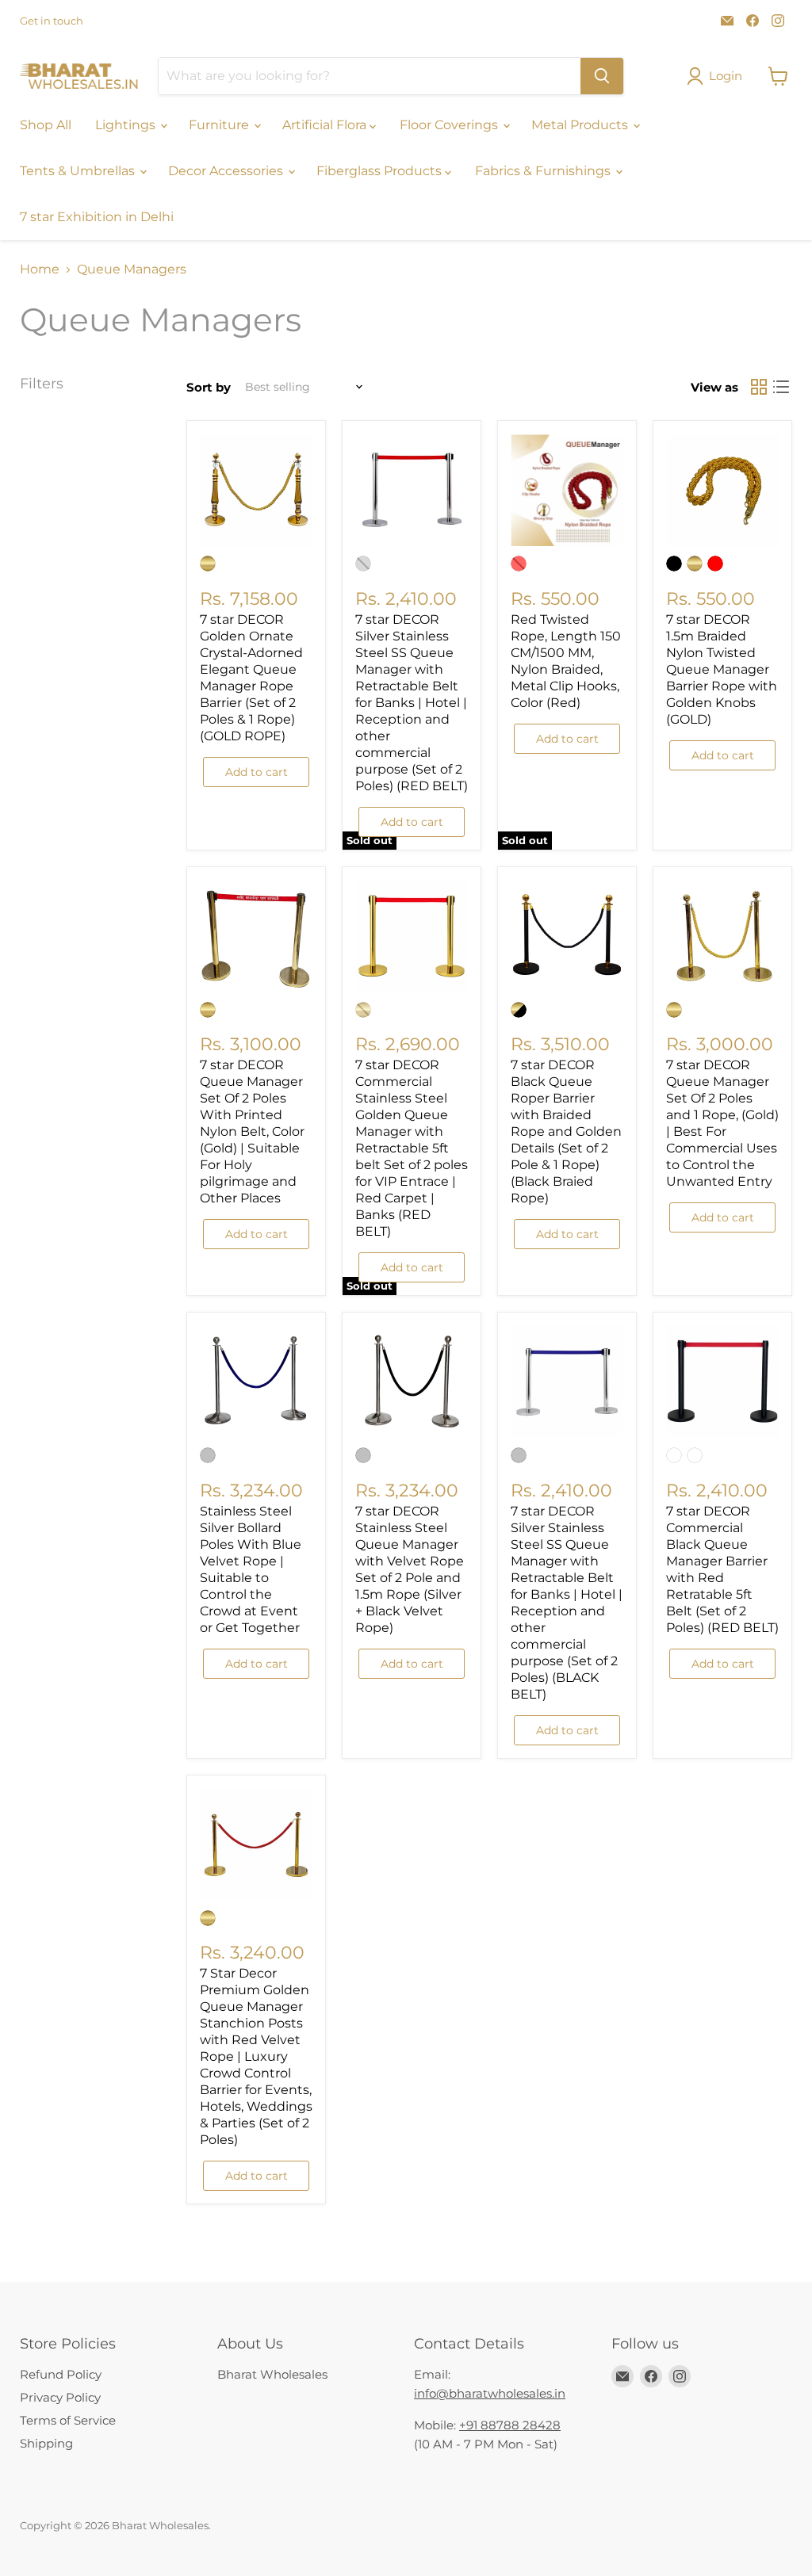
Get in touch (52, 21)
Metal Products (581, 125)
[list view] (781, 387)
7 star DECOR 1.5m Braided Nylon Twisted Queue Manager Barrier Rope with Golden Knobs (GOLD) (722, 669)
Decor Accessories (227, 171)
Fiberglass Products (381, 171)
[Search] (602, 76)
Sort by (209, 387)
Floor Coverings (450, 125)
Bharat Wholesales (272, 2374)
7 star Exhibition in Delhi (97, 217)
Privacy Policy (60, 2397)
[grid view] (759, 387)
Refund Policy (61, 2374)
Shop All (46, 125)
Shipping (46, 2443)
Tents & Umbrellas (79, 171)
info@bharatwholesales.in (490, 2393)
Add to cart (257, 772)
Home (40, 269)
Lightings (127, 125)
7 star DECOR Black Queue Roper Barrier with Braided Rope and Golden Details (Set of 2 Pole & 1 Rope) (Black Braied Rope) (566, 1131)
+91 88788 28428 (510, 2425)
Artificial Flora (326, 125)
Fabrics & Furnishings (544, 171)
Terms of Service (68, 2420)
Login (726, 76)
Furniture (220, 125)
